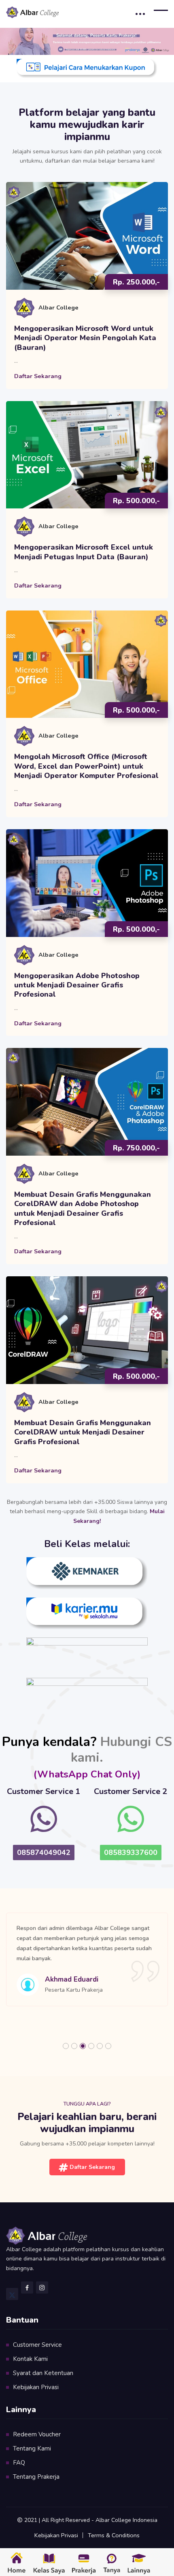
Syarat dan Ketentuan (43, 2373)
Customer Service (37, 2345)
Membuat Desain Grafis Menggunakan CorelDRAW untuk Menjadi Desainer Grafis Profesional (83, 1432)
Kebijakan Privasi (36, 2387)
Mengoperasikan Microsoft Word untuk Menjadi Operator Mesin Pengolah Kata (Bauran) (85, 338)
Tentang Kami (32, 2448)
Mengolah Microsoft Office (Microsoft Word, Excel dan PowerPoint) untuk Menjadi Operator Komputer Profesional (86, 766)
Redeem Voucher (37, 2434)
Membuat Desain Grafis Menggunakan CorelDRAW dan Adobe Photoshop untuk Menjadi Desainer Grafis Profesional (83, 1209)
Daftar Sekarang (38, 376)
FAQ (19, 2463)
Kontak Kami (30, 2359)
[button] (66, 2046)
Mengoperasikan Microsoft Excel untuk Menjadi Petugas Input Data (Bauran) (84, 552)
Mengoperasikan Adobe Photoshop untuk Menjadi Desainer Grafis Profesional (77, 985)
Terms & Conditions (114, 2535)
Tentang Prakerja (36, 2477)
